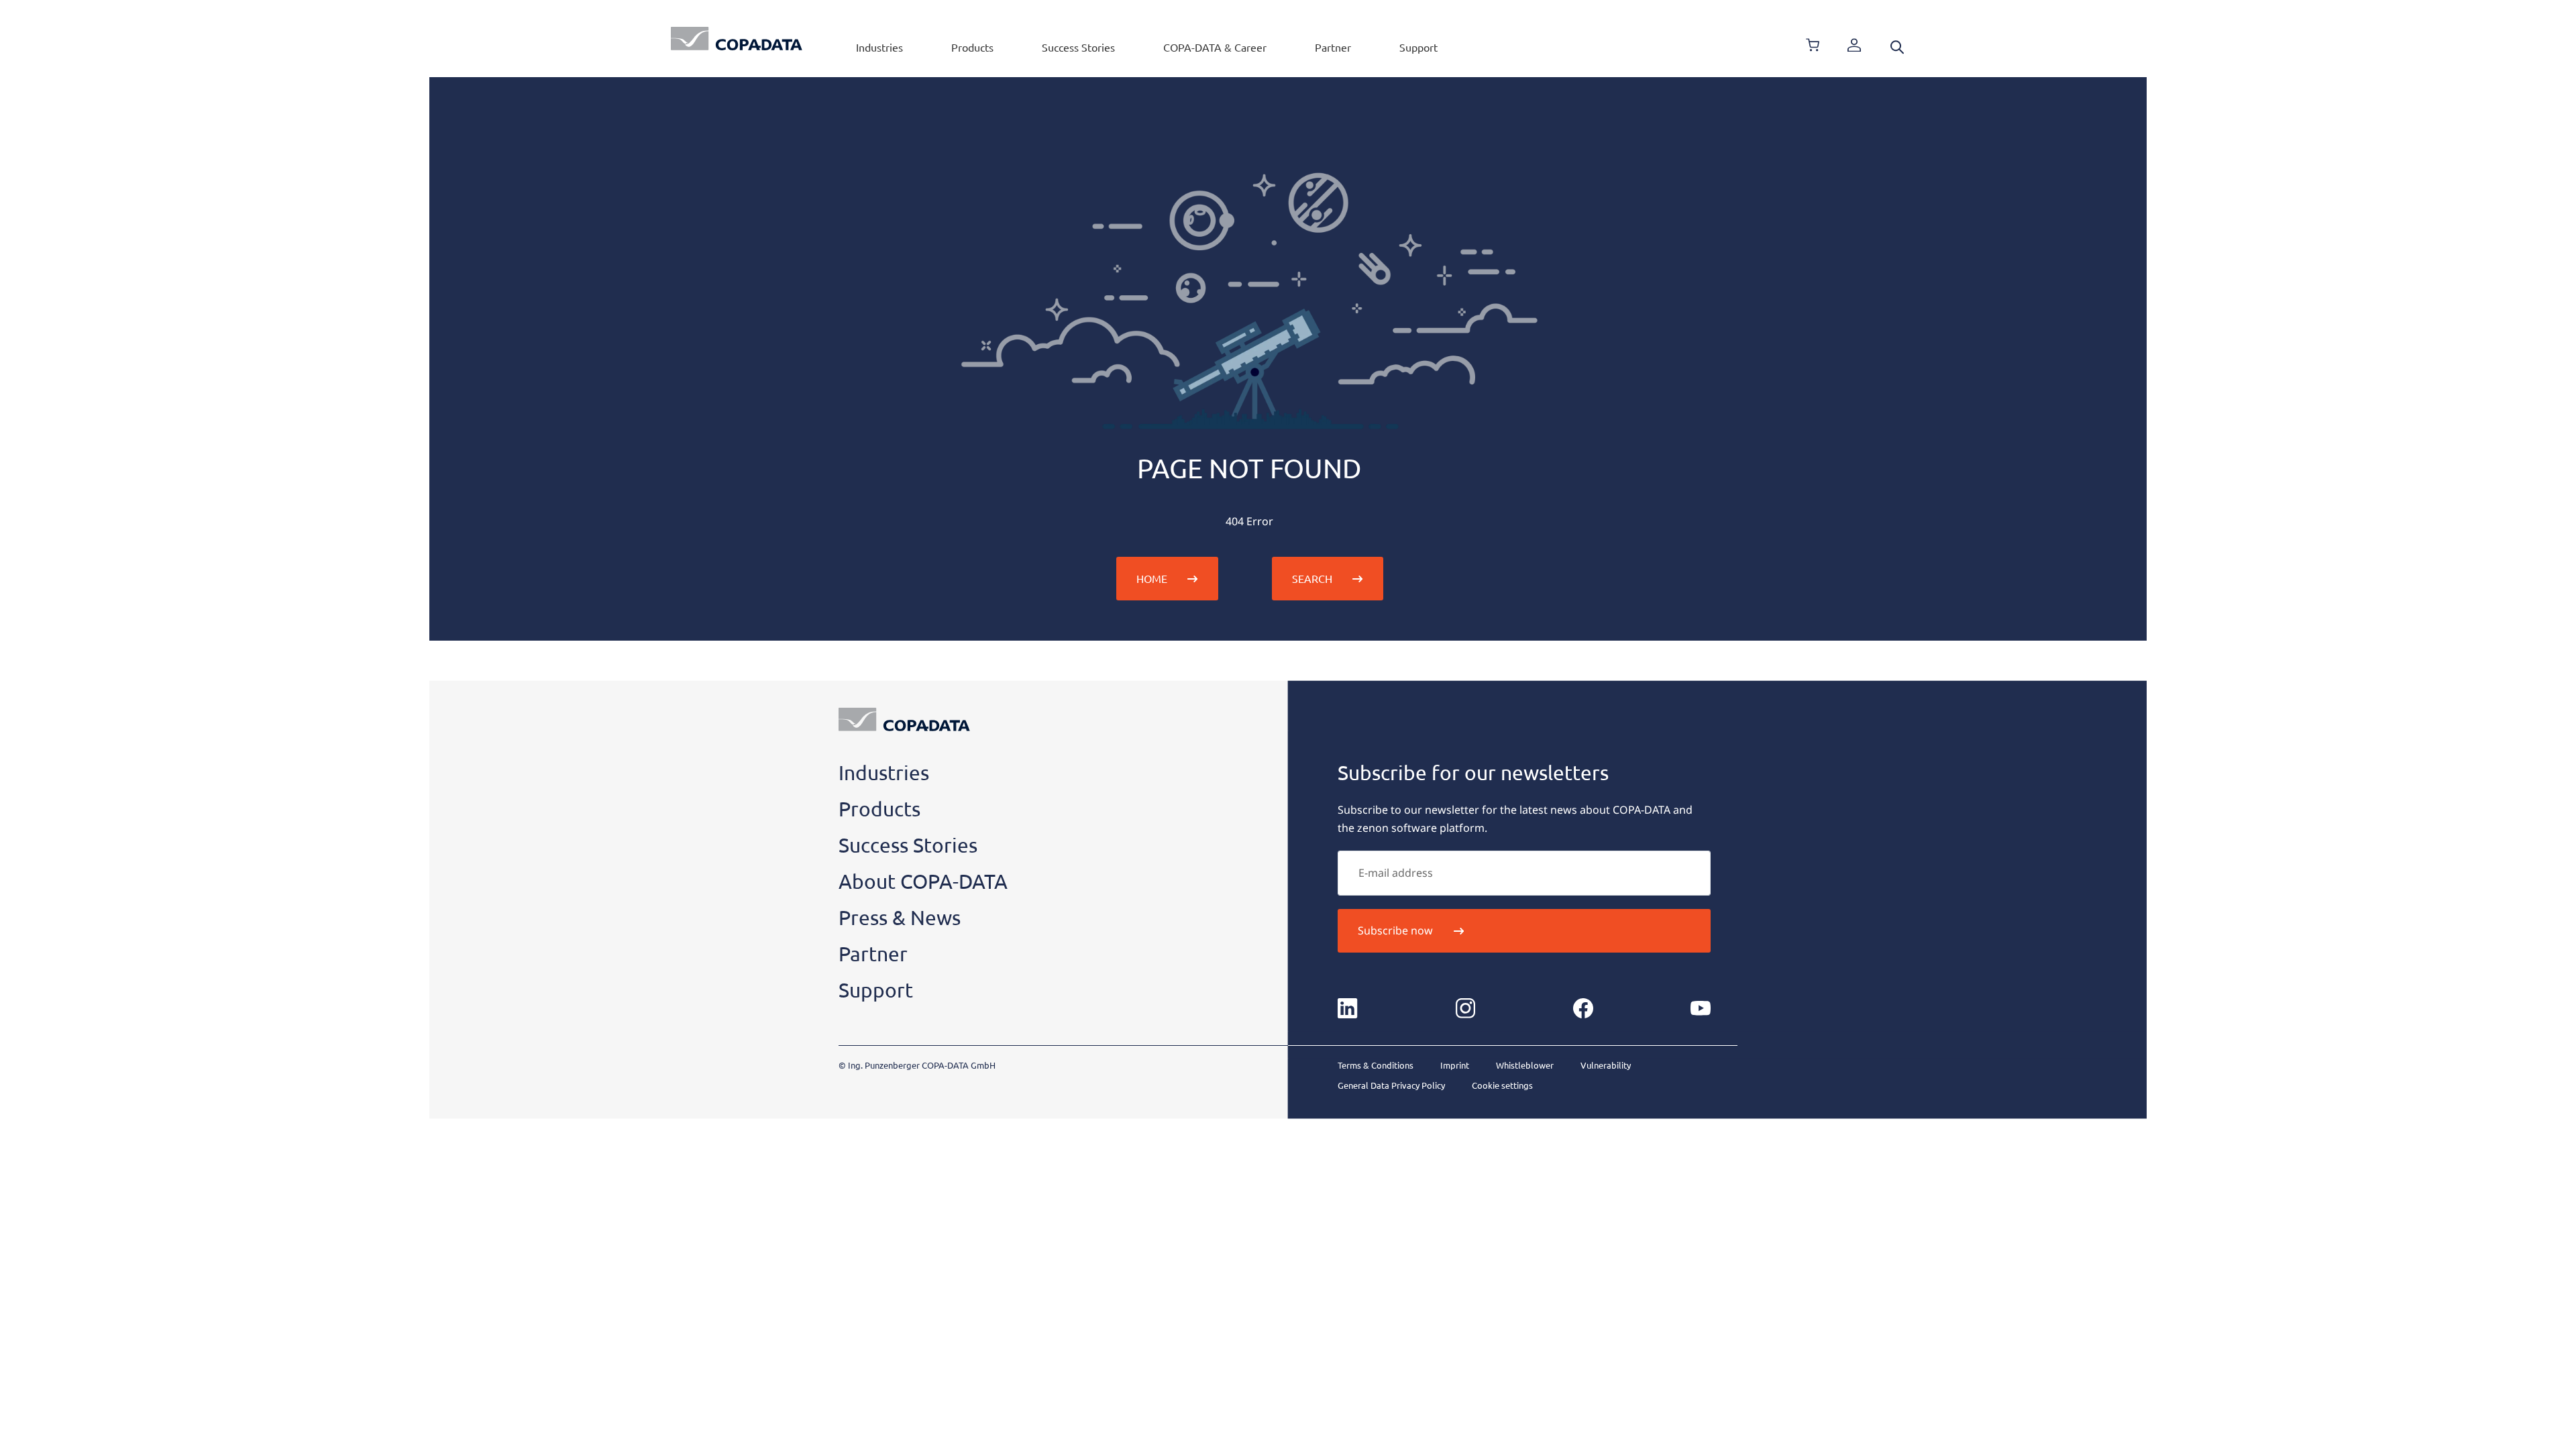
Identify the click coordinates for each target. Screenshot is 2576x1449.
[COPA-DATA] (737, 39)
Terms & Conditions (1376, 1065)
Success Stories (1078, 47)
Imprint (1455, 1065)
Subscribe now (1395, 930)
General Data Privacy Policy (1391, 1085)
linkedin (1348, 1008)
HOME (1152, 578)
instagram (1465, 1008)
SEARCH (1312, 578)
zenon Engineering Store (1813, 45)
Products (972, 47)
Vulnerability (1606, 1065)
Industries (879, 47)
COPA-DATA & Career (1215, 47)
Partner (1333, 47)
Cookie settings (1502, 1085)
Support (1418, 47)
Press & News (900, 917)
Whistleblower (1525, 1065)
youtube (1701, 1008)
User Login (1854, 45)
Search (1897, 47)
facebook (1583, 1008)
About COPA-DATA (923, 881)
